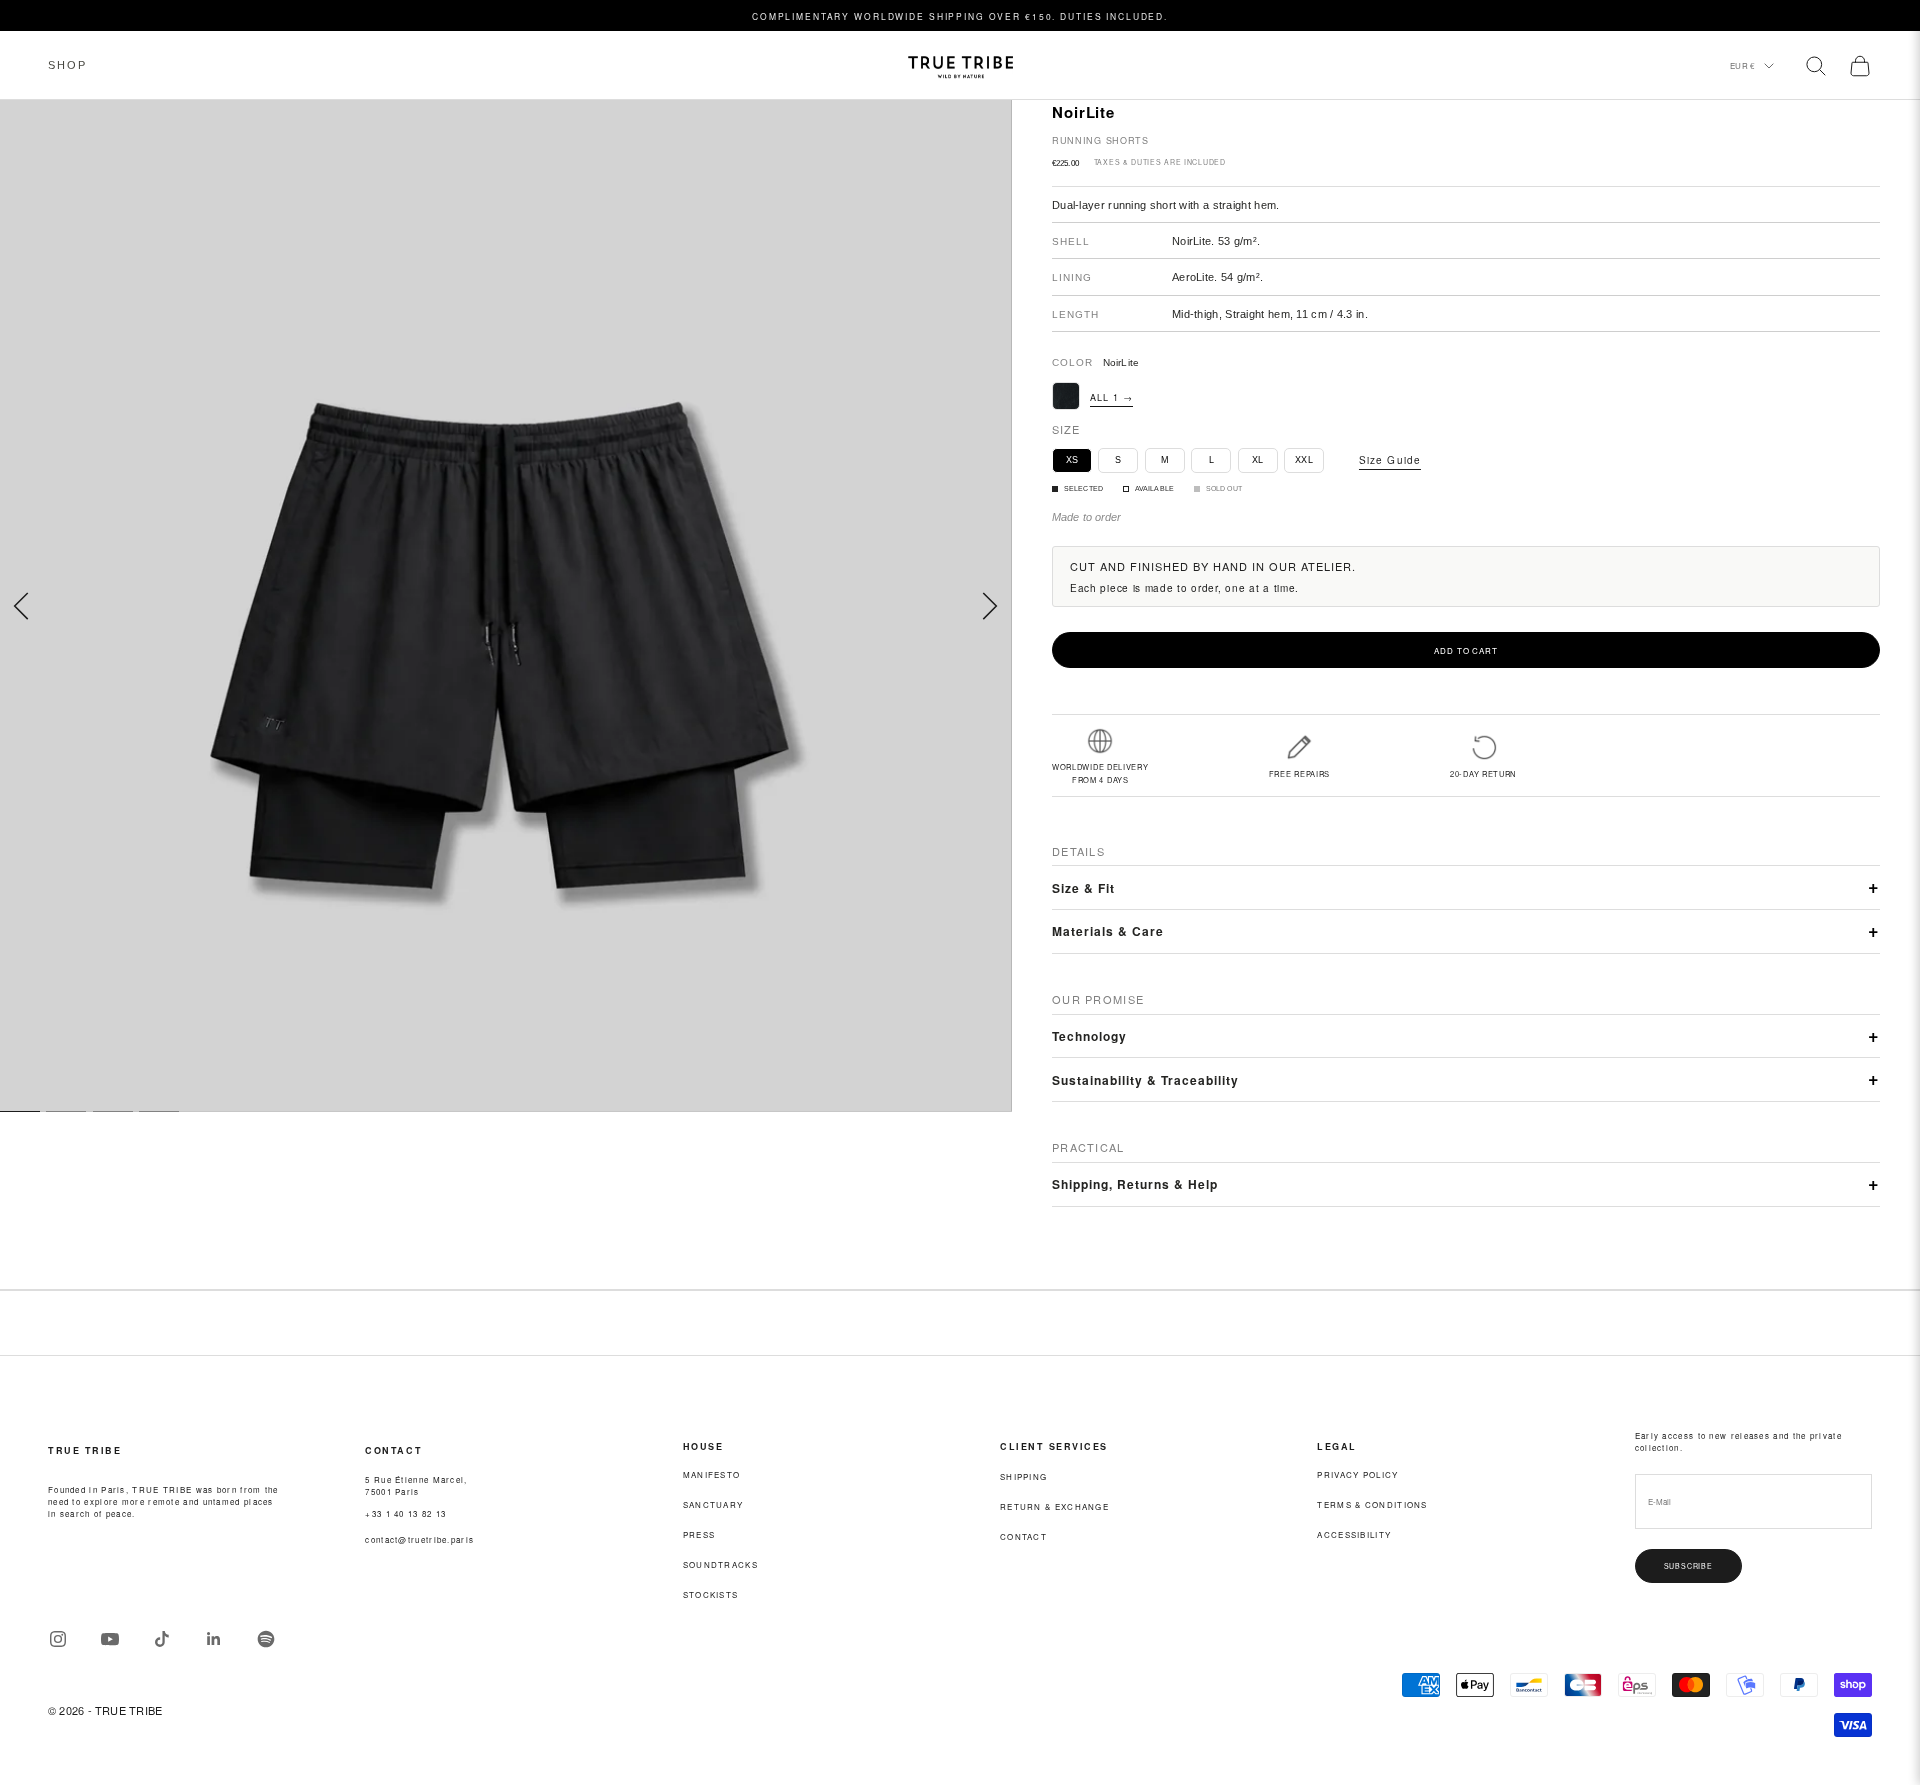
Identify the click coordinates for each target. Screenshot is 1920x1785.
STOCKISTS (711, 1594)
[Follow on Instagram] (58, 1639)
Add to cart (1466, 650)
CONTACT (1023, 1536)
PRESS (699, 1534)
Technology (1089, 1036)
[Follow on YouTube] (110, 1639)
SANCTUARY (713, 1504)
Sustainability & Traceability (1145, 1080)
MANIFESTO (712, 1474)
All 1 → (1111, 397)
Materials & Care (1108, 931)
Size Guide (1390, 460)
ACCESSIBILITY (1354, 1534)
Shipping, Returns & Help (1135, 1184)
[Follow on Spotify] (266, 1639)
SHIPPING (1023, 1476)
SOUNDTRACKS (720, 1564)
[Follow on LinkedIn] (214, 1639)
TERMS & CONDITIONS (1372, 1504)
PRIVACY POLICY (1357, 1474)
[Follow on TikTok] (162, 1639)
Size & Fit (1083, 888)
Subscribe (1688, 1566)
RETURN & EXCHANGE (1054, 1506)
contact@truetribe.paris (419, 1539)
